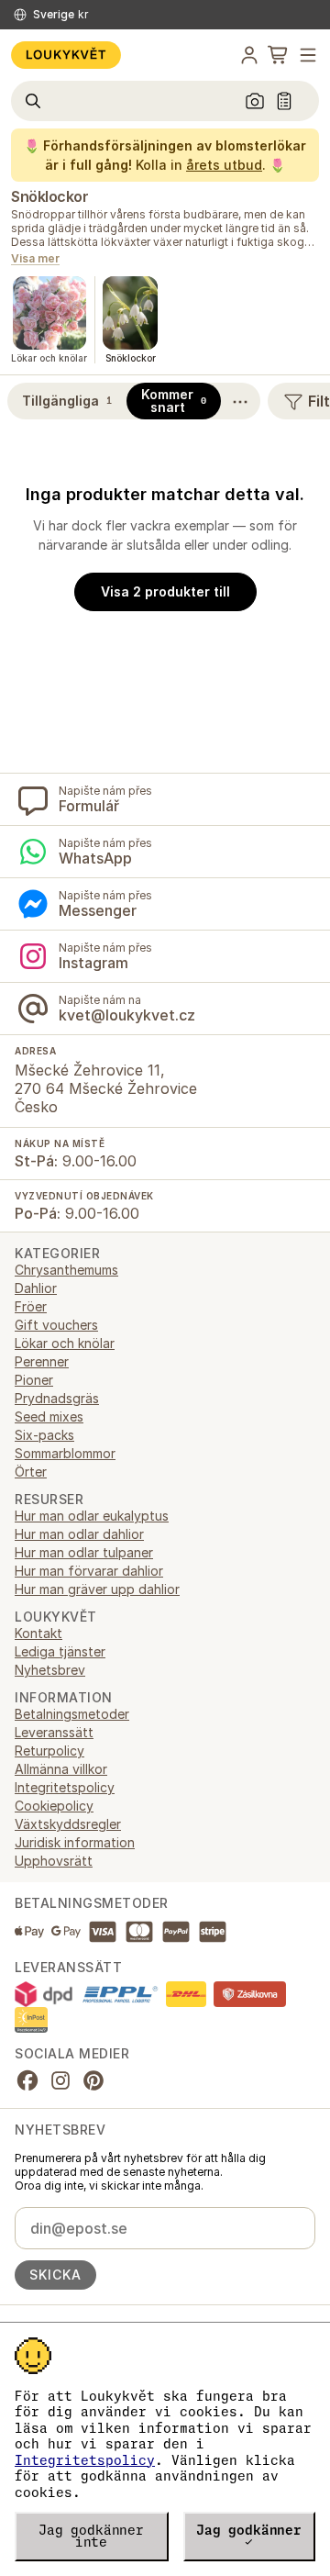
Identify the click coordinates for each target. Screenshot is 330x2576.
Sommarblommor (65, 1453)
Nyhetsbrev (50, 1670)
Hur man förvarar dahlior (89, 1571)
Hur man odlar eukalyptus (92, 1516)
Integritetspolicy (85, 2460)
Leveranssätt (54, 1732)
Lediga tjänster (60, 1651)
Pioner (34, 1380)
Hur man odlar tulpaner (84, 1552)
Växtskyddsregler (68, 1824)
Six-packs (44, 1435)
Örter (31, 1472)
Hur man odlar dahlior (79, 1534)
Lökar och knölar (65, 1343)
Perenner (42, 1361)
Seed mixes (49, 1416)
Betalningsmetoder (72, 1714)
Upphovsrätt (54, 1861)
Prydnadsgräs (57, 1398)
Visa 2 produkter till (165, 591)
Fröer (31, 1306)
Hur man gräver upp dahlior (97, 1589)
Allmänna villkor (61, 1769)
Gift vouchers (56, 1325)
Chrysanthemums (66, 1270)
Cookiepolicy (54, 1806)
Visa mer (35, 259)
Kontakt (38, 1633)
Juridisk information (75, 1842)
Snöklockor (49, 196)
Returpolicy (49, 1751)
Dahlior (36, 1288)
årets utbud (224, 165)
